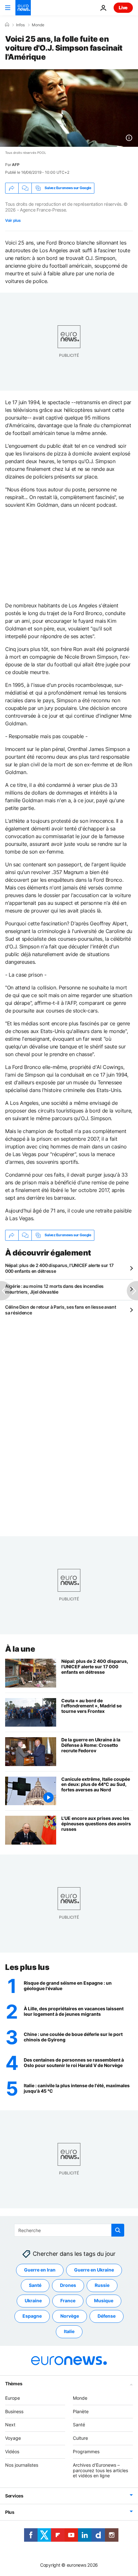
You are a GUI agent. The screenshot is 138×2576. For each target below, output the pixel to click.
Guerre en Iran (40, 2270)
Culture (80, 2438)
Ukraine (33, 2301)
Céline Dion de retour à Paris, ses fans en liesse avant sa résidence (61, 1310)
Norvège (70, 2316)
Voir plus (13, 220)
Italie (69, 2332)
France (68, 2301)
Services (14, 2496)
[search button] (118, 2230)
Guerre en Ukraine (94, 2270)
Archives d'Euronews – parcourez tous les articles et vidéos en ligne (100, 2470)
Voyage (13, 2438)
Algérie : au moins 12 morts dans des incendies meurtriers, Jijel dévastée (54, 1289)
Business (14, 2411)
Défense (107, 2316)
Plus (10, 2512)
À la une (20, 1649)
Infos (20, 25)
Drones (68, 2285)
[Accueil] (7, 25)
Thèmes (14, 2384)
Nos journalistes (22, 2465)
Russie (102, 2285)
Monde (38, 25)
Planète (81, 2411)
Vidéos (12, 2451)
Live (123, 8)
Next (10, 2425)
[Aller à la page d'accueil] (23, 8)
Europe (13, 2398)
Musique (104, 2301)
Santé (35, 2285)
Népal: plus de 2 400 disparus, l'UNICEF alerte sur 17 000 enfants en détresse (59, 1268)
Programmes (86, 2451)
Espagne (32, 2316)
